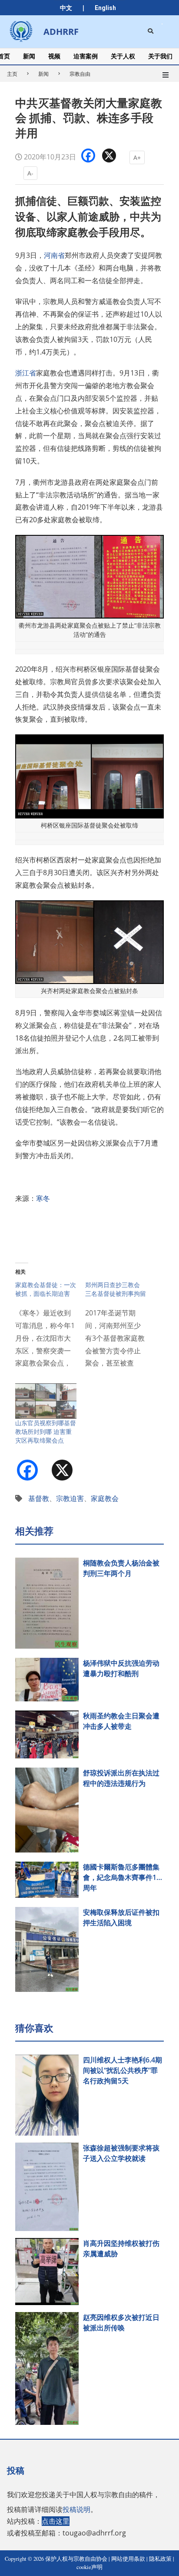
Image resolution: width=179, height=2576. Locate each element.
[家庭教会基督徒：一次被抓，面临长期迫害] (50, 1329)
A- (30, 173)
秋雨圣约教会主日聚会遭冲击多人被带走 (121, 1721)
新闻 (43, 74)
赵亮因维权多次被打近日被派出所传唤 (121, 2322)
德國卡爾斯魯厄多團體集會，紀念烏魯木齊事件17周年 (122, 1877)
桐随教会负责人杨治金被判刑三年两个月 (121, 1568)
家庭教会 (105, 1498)
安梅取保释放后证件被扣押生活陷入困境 (121, 1917)
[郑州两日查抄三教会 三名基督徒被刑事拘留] (120, 1329)
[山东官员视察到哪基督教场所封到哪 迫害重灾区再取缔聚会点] (46, 1401)
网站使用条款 (128, 2559)
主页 (12, 74)
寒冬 (43, 1198)
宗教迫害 (70, 1498)
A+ (137, 157)
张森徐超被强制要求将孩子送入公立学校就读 (121, 2153)
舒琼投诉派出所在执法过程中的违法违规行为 (121, 1778)
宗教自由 (80, 74)
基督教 (39, 1498)
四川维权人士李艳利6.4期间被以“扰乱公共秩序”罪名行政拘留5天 (123, 2070)
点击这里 (56, 2521)
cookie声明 (89, 2567)
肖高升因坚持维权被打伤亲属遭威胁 (121, 2248)
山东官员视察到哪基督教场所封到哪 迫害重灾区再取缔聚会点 (46, 1432)
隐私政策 (160, 2559)
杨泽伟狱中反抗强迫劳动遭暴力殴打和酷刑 (121, 1668)
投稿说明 (76, 2509)
